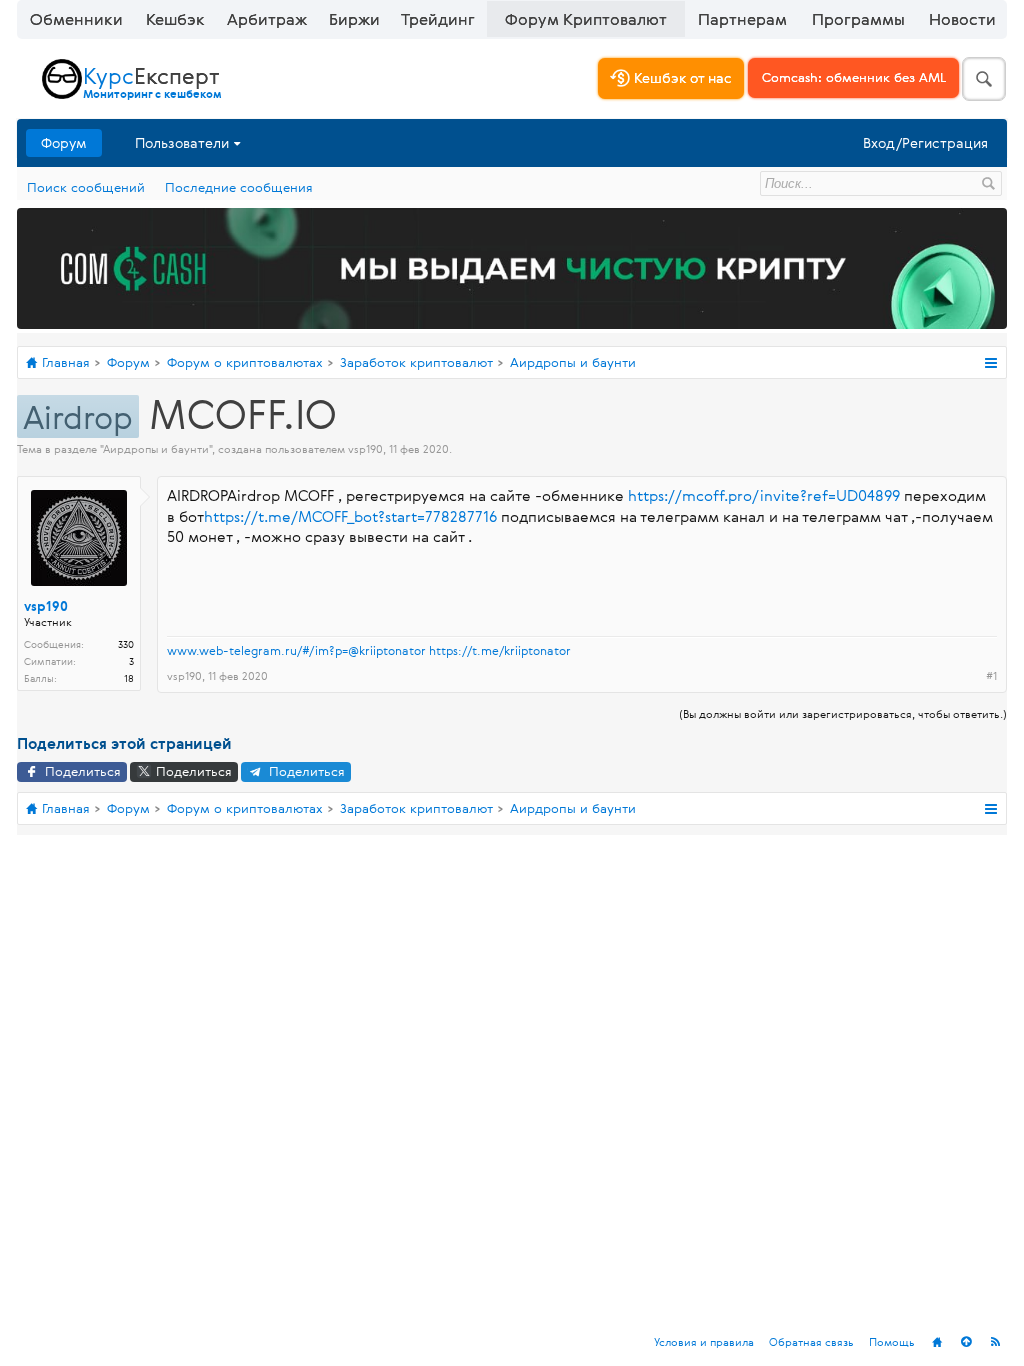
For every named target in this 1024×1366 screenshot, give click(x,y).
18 (129, 678)
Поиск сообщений (86, 187)
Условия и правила (704, 1341)
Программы (858, 19)
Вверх (966, 1342)
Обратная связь (811, 1341)
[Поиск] (984, 79)
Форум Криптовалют (586, 19)
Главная (937, 1342)
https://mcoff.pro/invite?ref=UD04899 (764, 495)
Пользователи (182, 142)
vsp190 (365, 448)
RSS (995, 1342)
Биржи (354, 19)
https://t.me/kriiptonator (500, 650)
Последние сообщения (239, 187)
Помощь (892, 1341)
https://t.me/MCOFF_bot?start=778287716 (350, 516)
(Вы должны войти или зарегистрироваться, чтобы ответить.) (843, 713)
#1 (991, 676)
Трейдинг (438, 19)
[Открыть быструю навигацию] (990, 363)
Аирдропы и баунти (156, 448)
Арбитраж (267, 19)
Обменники (76, 19)
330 (126, 644)
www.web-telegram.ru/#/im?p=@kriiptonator (296, 650)
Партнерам (742, 19)
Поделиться (81, 771)
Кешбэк (175, 19)
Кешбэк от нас (681, 77)
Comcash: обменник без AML (854, 77)
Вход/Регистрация (925, 142)
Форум (64, 142)
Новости (962, 19)
